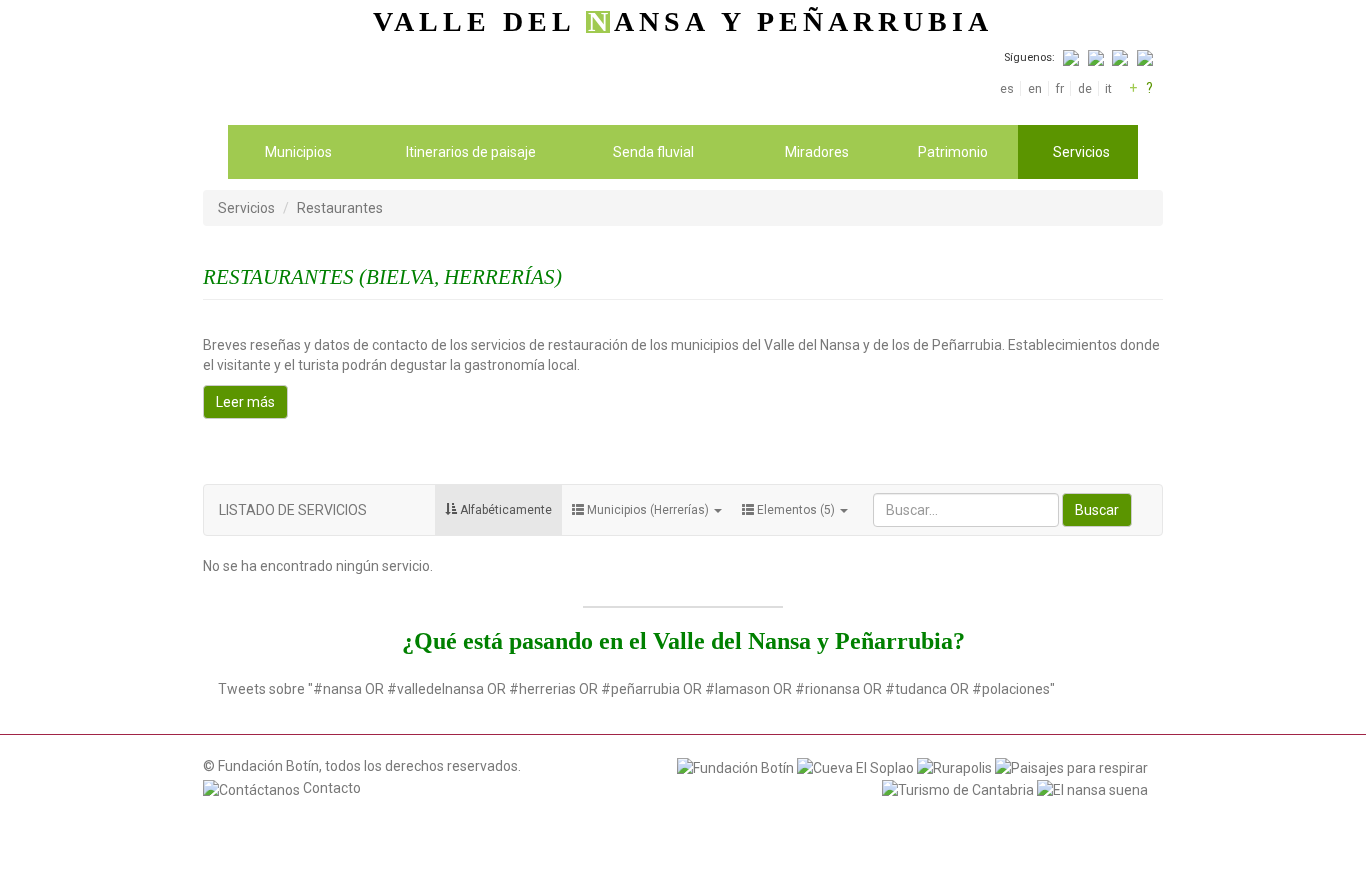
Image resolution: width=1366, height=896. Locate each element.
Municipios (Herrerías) (648, 510)
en (1034, 88)
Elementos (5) (796, 510)
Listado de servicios (293, 510)
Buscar (1097, 510)
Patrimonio (953, 152)
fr (1059, 88)
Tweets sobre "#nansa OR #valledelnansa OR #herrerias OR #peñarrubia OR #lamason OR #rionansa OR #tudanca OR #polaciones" (636, 689)
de (1084, 88)
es (1007, 88)
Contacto (330, 788)
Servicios (1081, 152)
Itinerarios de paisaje (471, 152)
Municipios (298, 152)
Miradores (817, 152)
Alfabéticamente (504, 510)
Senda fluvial (653, 152)
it (1108, 88)
